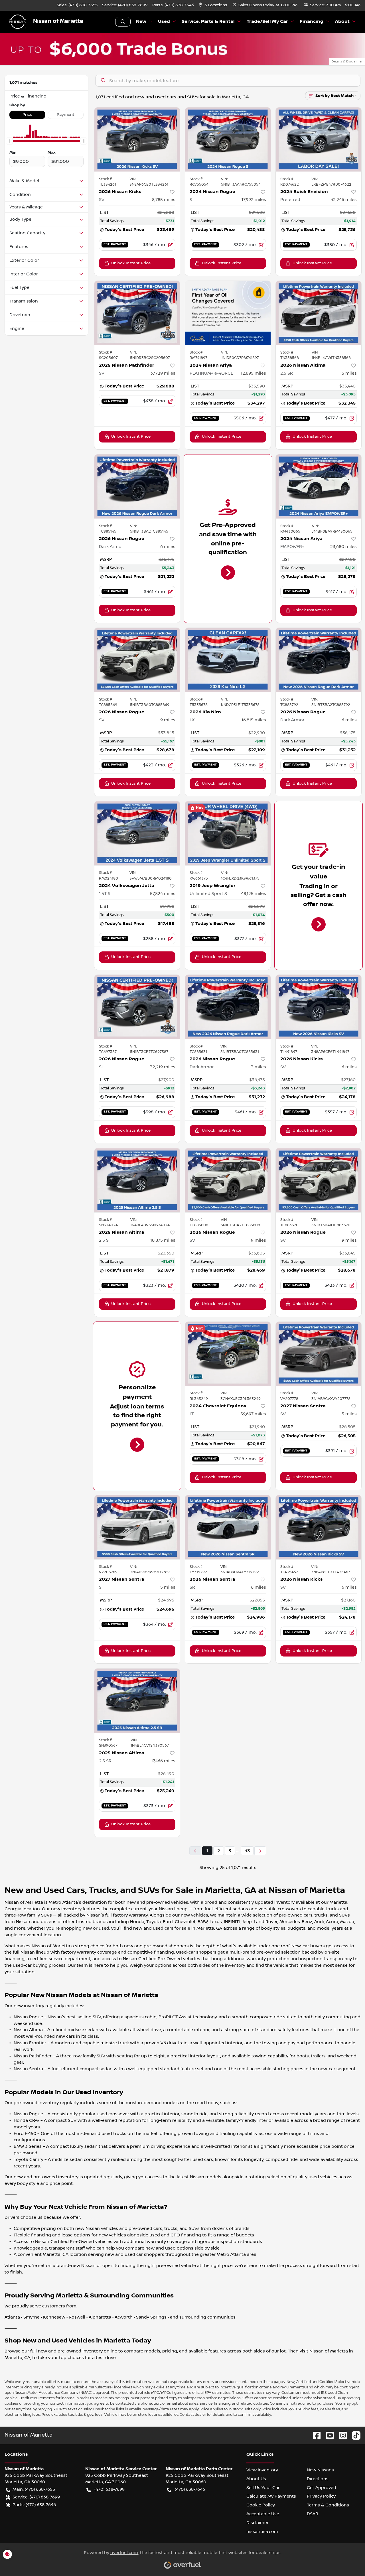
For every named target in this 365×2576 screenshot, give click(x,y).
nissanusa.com (262, 2532)
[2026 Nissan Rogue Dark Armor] (137, 487)
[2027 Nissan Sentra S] (137, 1527)
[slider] (9, 141)
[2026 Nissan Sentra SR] (228, 1527)
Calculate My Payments (271, 2496)
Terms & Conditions (328, 2505)
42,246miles (344, 200)
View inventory (262, 2470)
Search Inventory (123, 22)
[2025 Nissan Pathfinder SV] (137, 313)
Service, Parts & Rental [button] (208, 22)
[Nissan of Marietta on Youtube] (328, 2435)
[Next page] (260, 1851)
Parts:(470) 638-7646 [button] (34, 2505)
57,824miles (163, 894)
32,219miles (163, 1067)
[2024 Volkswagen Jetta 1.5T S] (137, 833)
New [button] (141, 22)
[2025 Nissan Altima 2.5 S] (137, 1180)
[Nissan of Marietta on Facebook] (315, 2435)
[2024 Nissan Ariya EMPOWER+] (319, 487)
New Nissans (320, 2470)
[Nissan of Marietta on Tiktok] (354, 2435)
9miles (168, 720)
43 (247, 1851)
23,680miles (343, 547)
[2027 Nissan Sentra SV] (319, 1354)
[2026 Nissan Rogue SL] (137, 1007)
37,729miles (163, 373)
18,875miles (163, 1240)
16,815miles (254, 720)
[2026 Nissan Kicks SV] (137, 140)
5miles (349, 373)
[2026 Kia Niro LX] (228, 660)
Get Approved (322, 2488)
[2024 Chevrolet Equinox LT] (228, 1354)
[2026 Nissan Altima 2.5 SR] (319, 313)
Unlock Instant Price (131, 263)
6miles (168, 547)
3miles (258, 1067)
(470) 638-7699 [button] (109, 2489)
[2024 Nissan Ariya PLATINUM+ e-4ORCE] (228, 313)
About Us (256, 2479)
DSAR (313, 2514)
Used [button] (164, 22)
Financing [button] (312, 22)
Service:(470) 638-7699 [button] (36, 2497)
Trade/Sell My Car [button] (267, 22)
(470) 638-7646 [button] (190, 2489)
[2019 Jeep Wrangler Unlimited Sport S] (228, 833)
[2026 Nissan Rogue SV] (137, 660)
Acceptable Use (263, 2514)
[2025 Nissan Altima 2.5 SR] (137, 1701)
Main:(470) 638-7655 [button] (34, 2489)
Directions (318, 2479)
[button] (213, 5)
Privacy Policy (321, 2496)
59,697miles (253, 1414)
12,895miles (253, 373)
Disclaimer (257, 2523)
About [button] (342, 22)
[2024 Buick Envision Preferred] (319, 140)
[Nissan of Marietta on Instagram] (341, 2435)
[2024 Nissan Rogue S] (228, 140)
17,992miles (254, 200)
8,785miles (164, 200)
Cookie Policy (261, 2505)
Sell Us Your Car (263, 2488)
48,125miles (254, 894)
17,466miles (163, 1761)
